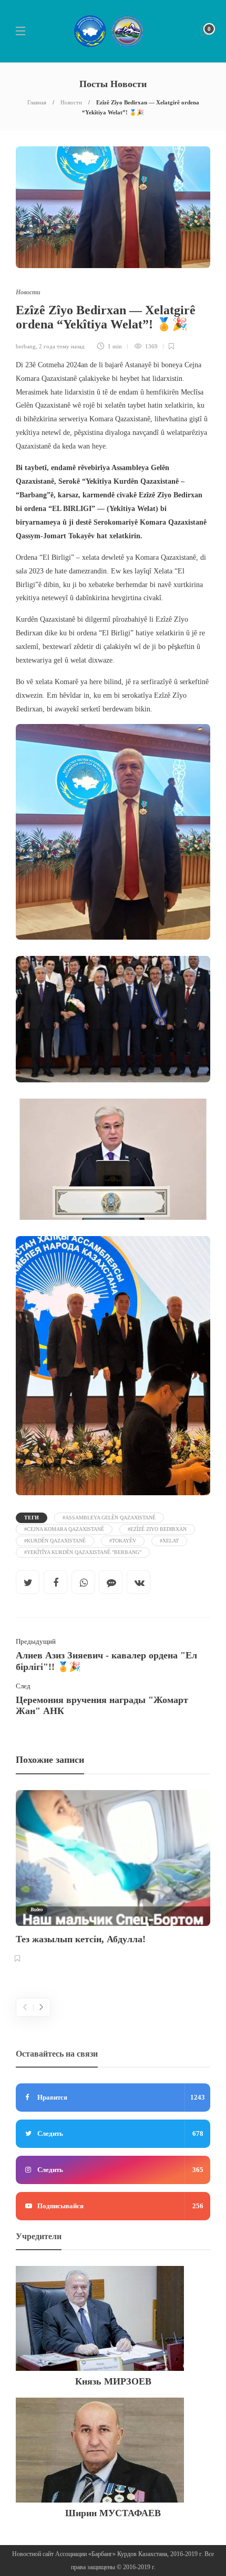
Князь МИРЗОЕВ (113, 2381)
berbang (26, 346)
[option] (113, 1878)
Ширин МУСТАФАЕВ (113, 2513)
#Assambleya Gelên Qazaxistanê (109, 1518)
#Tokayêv (123, 1541)
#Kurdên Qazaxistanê (55, 1541)
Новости (71, 102)
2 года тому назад (62, 346)
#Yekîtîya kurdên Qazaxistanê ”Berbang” (83, 1552)
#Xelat (169, 1541)
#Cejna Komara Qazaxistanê (64, 1529)
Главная (37, 102)
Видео (37, 1910)
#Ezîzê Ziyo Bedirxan (157, 1529)
